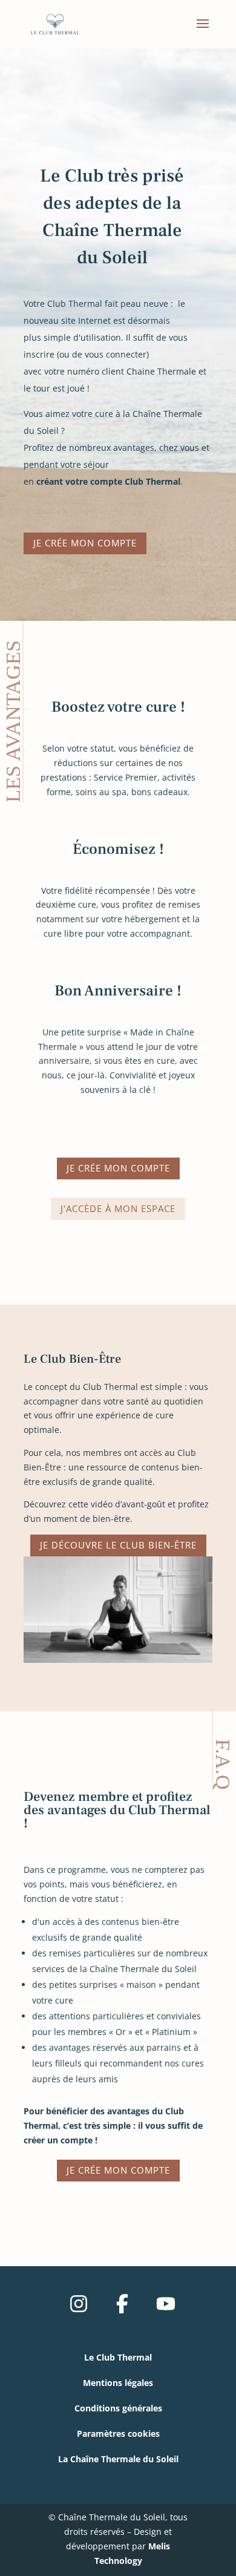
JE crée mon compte (85, 543)
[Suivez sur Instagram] (79, 2304)
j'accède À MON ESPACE (118, 1208)
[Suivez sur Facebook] (122, 2304)
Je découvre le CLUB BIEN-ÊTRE (118, 1545)
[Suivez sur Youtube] (166, 2304)
